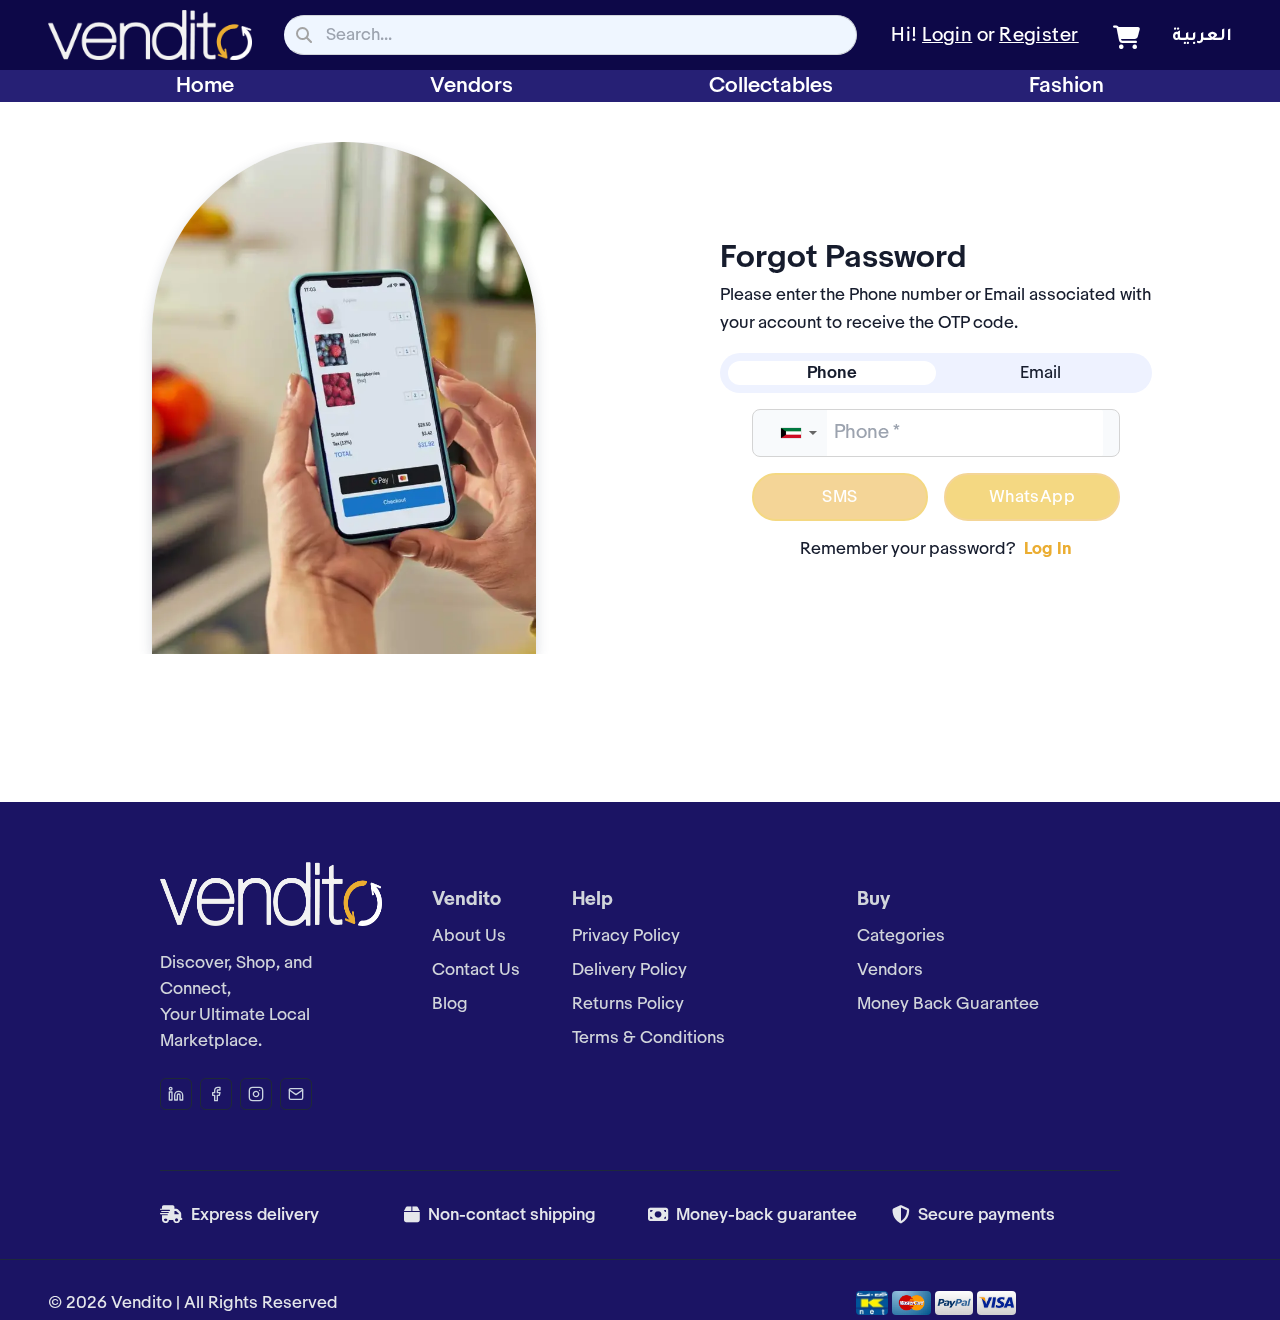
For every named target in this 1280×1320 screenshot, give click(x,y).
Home (205, 86)
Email (1040, 373)
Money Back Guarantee (948, 1004)
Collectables (771, 86)
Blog (450, 1004)
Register (1039, 36)
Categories (901, 936)
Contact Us (476, 970)
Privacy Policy (626, 936)
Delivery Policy (629, 970)
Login (947, 36)
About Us (469, 936)
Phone (832, 373)
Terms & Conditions (648, 1038)
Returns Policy (628, 1004)
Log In (1048, 549)
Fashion (1066, 86)
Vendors (471, 86)
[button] (798, 433)
